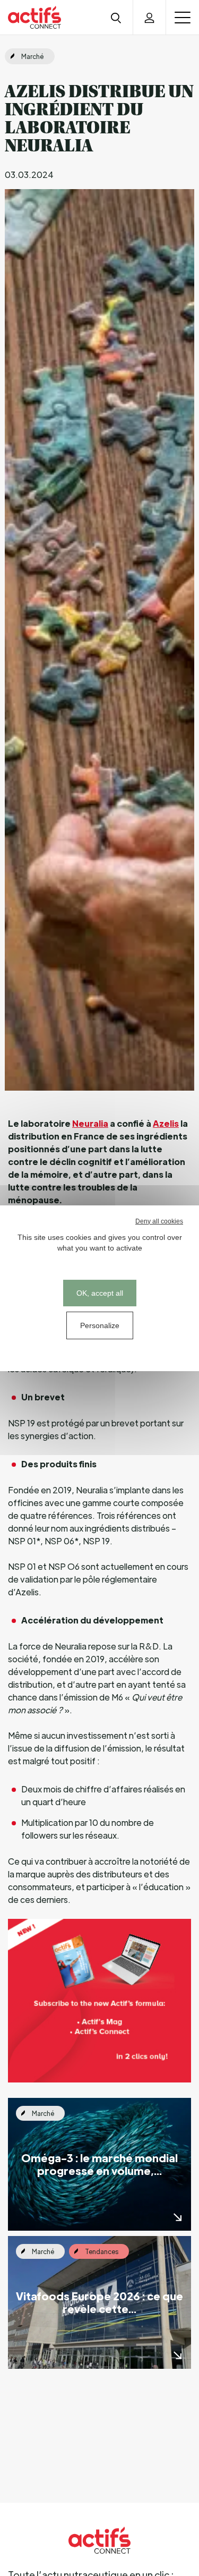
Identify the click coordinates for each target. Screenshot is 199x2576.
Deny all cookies (159, 1221)
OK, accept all (100, 1293)
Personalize (100, 1325)
